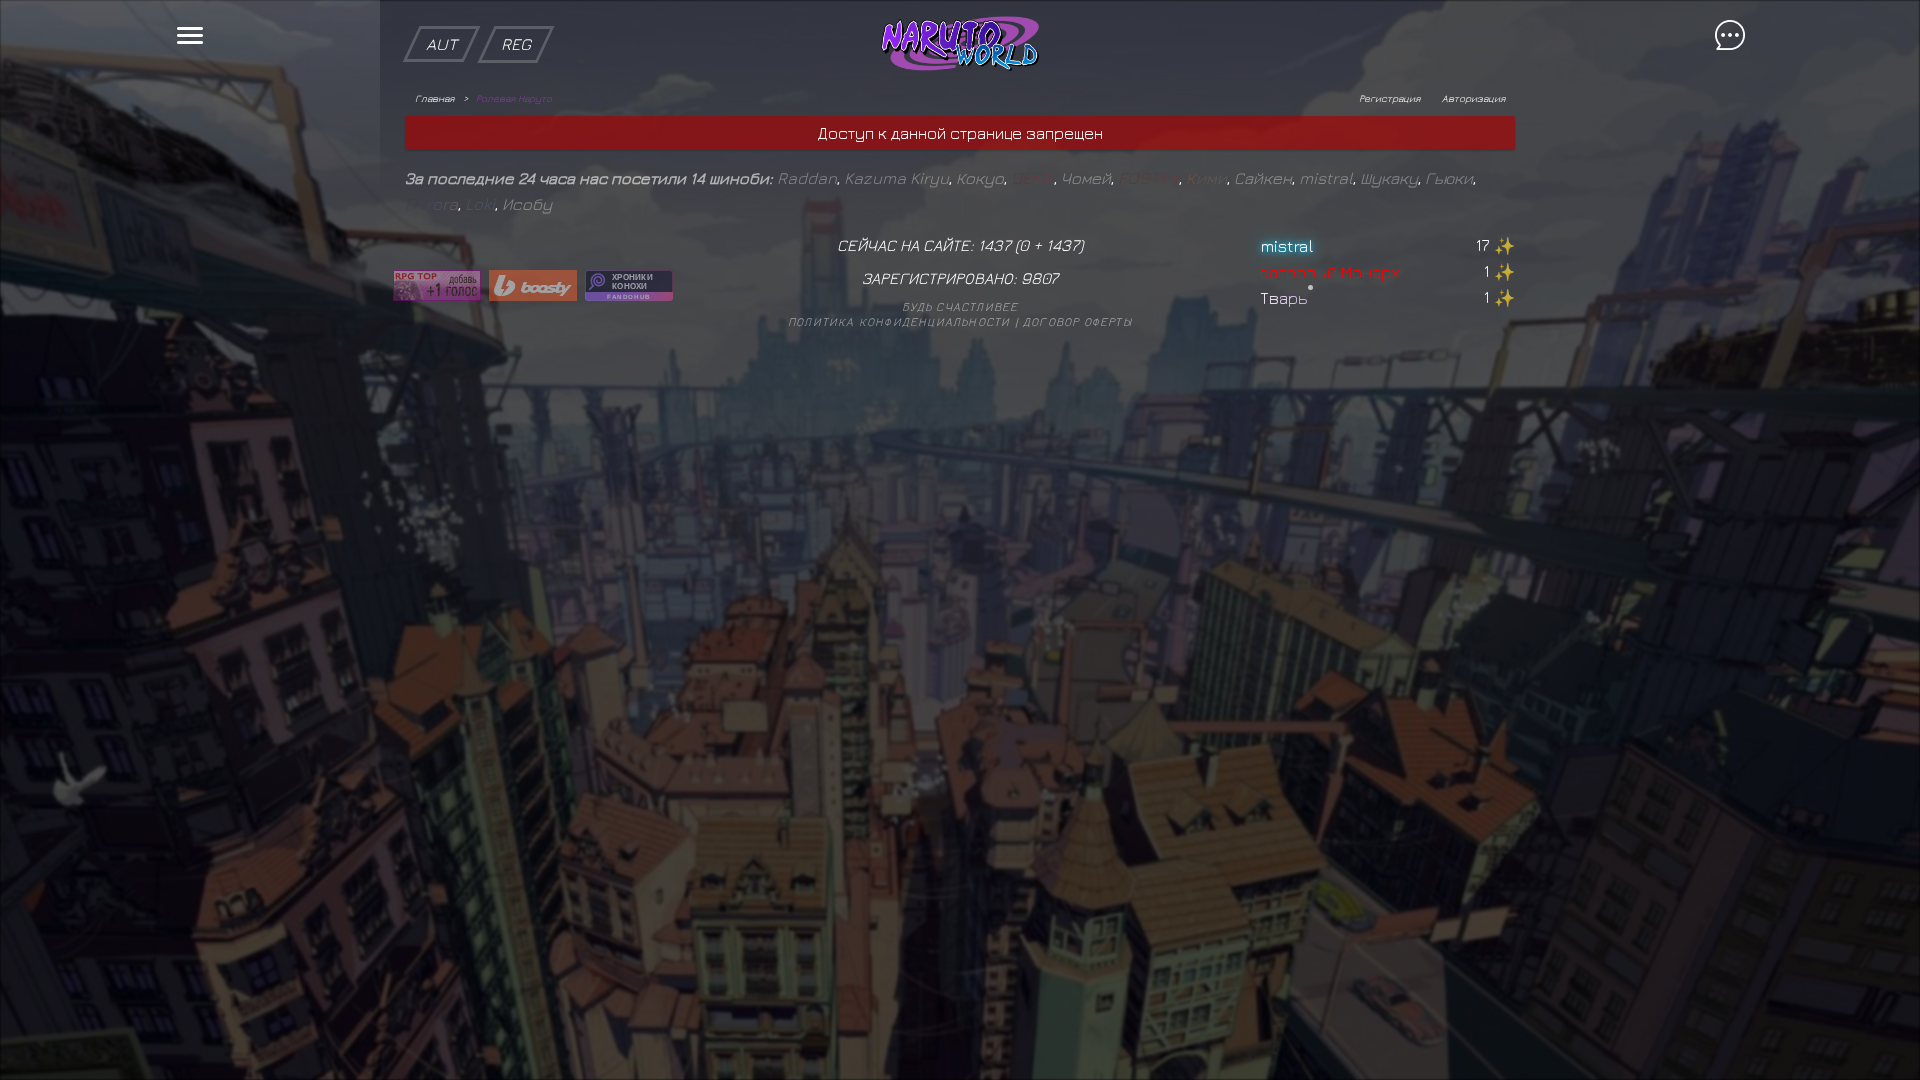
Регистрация (1389, 98)
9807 (1039, 278)
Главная (434, 98)
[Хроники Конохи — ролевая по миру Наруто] (629, 285)
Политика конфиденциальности (899, 321)
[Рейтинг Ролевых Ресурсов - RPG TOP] (437, 285)
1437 (1062, 245)
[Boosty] (533, 285)
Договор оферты (1077, 321)
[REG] (516, 10)
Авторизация (1473, 98)
